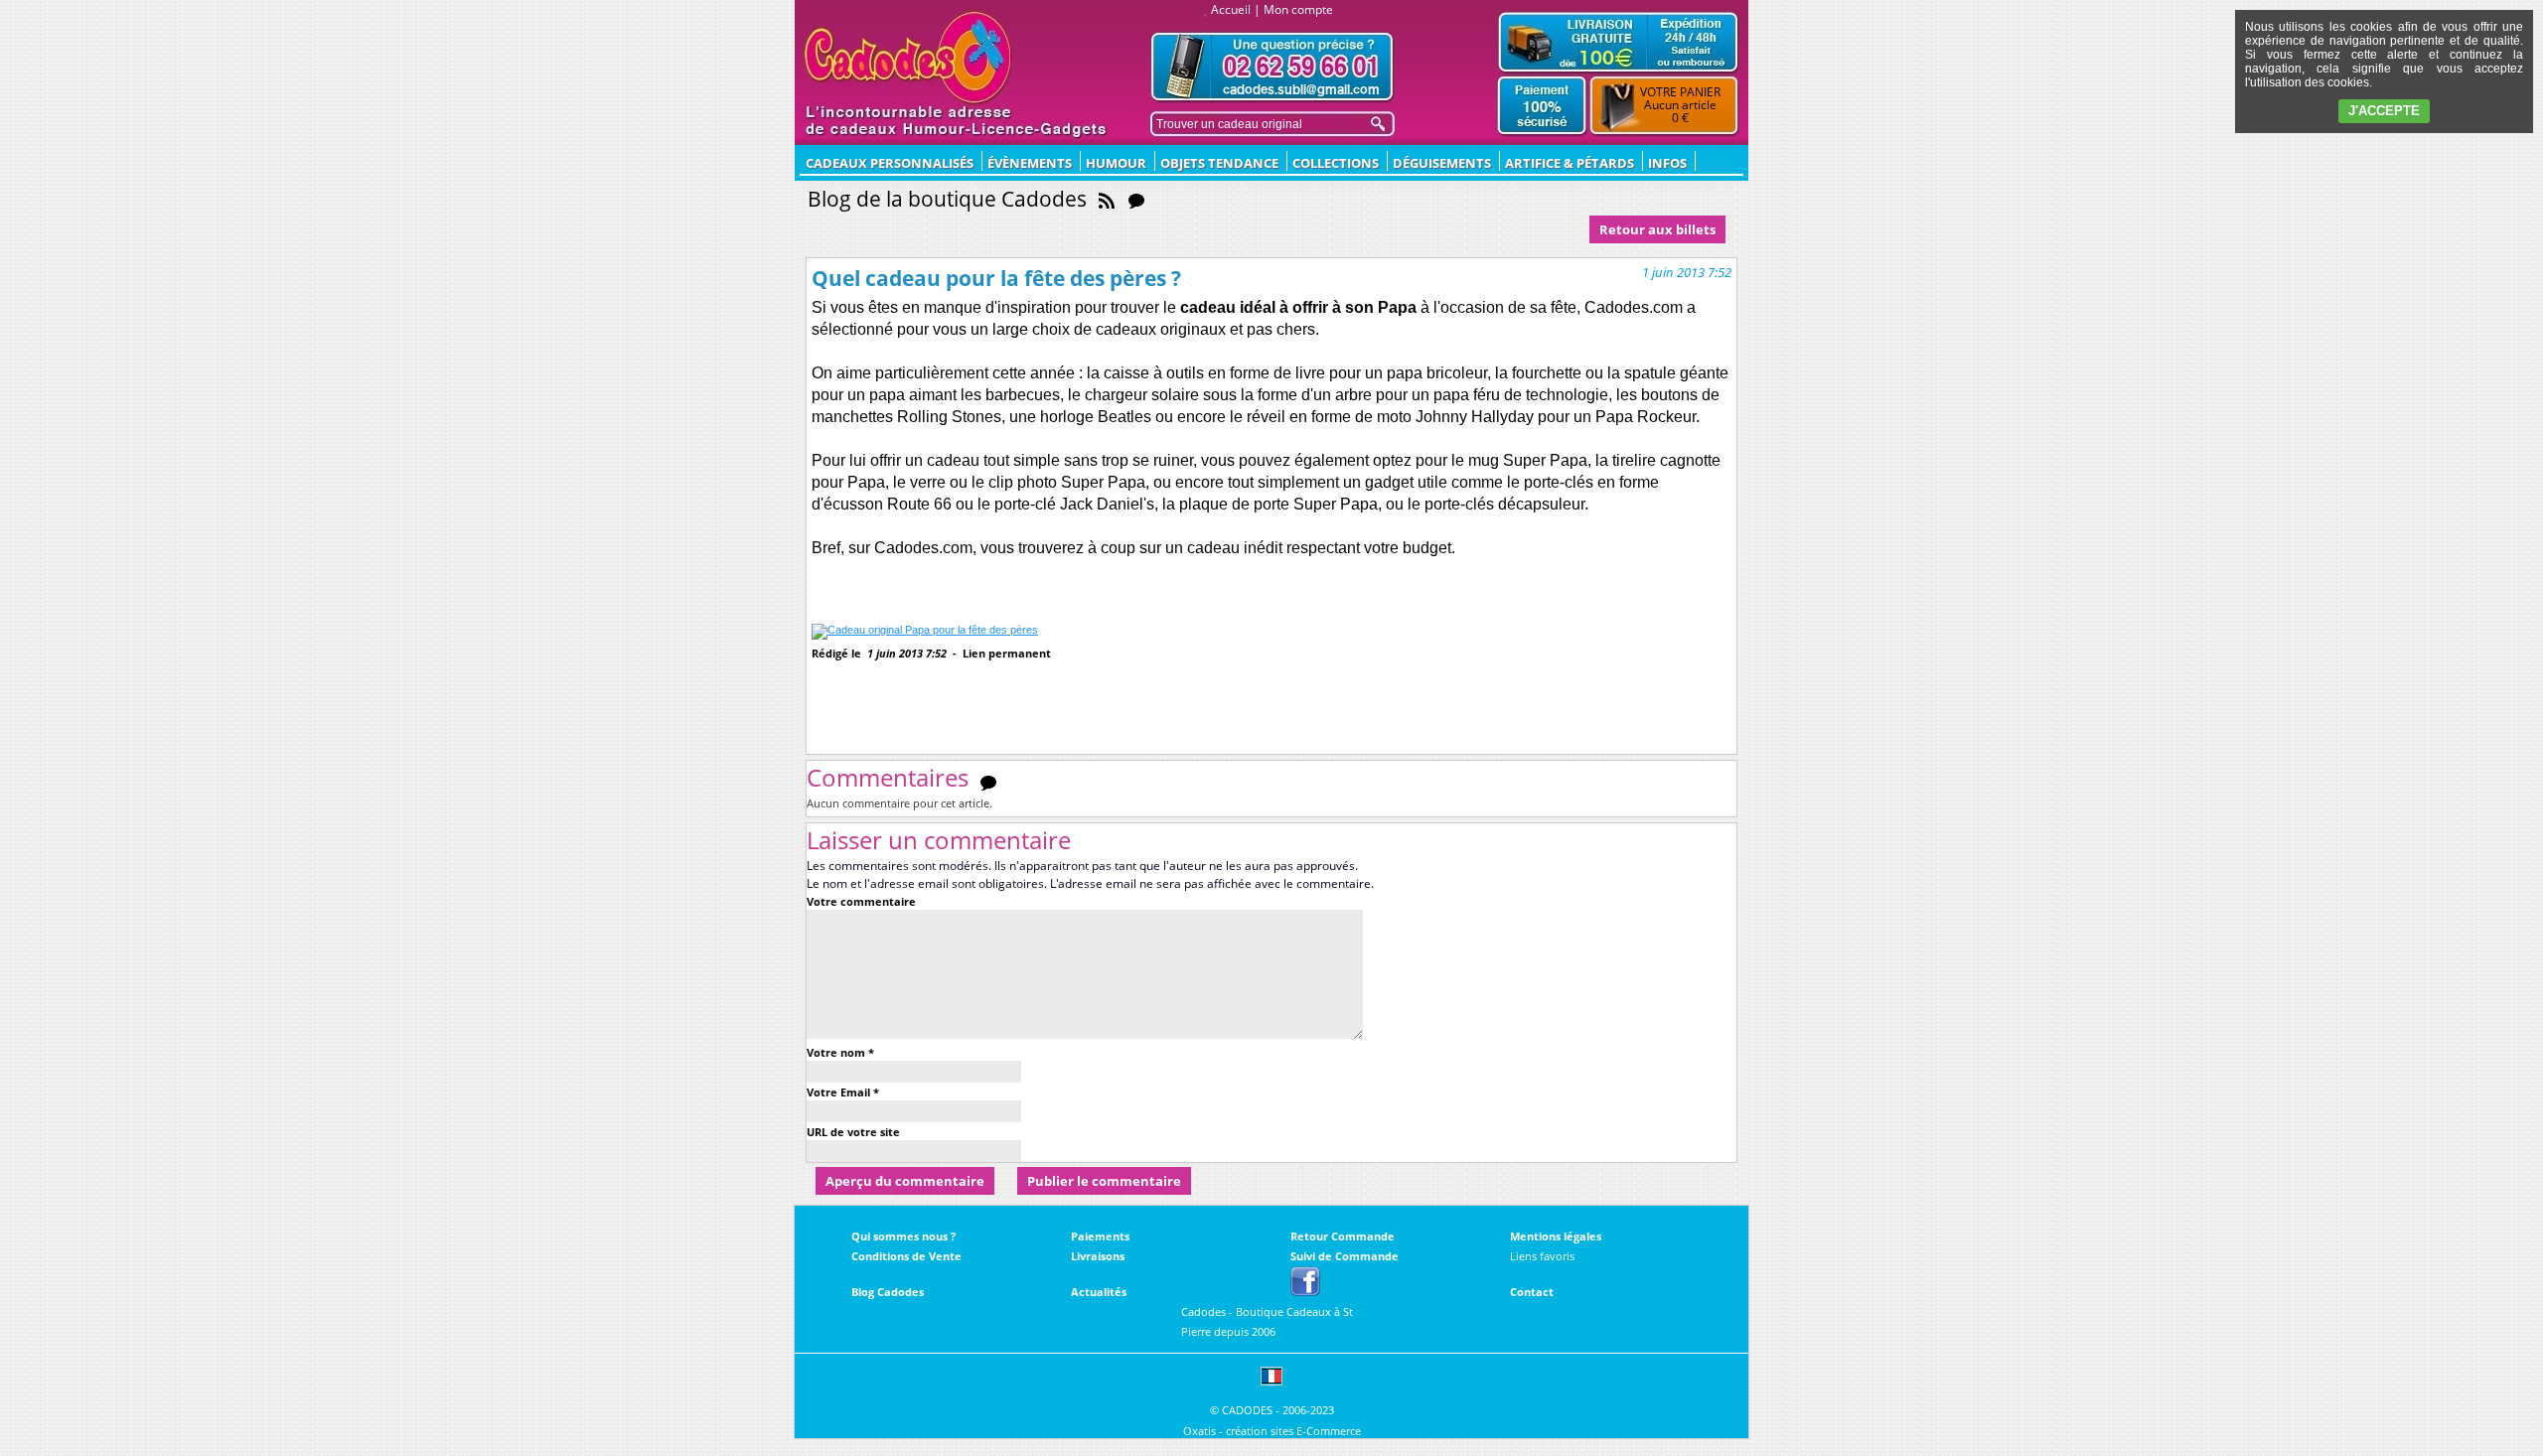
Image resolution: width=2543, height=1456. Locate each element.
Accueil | (1236, 9)
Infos (1667, 163)
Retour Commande (1343, 1236)
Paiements (1100, 1236)
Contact (1532, 1292)
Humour (1116, 163)
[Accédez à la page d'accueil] (908, 58)
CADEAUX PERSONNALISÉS (890, 163)
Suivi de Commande (1345, 1256)
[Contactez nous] (1272, 67)
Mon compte (1298, 9)
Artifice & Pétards (1570, 163)
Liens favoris (1542, 1256)
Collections (1336, 163)
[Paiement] (1542, 106)
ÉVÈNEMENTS (1030, 163)
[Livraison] (1618, 42)
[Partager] (874, 685)
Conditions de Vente (906, 1256)
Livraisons (1098, 1256)
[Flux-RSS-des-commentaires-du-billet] (988, 782)
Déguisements (1442, 163)
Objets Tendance (1219, 163)
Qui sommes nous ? (903, 1236)
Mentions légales (1556, 1236)
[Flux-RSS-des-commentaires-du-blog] (1136, 198)
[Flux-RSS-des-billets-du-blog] (1107, 198)
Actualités (1099, 1292)
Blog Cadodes (888, 1292)
